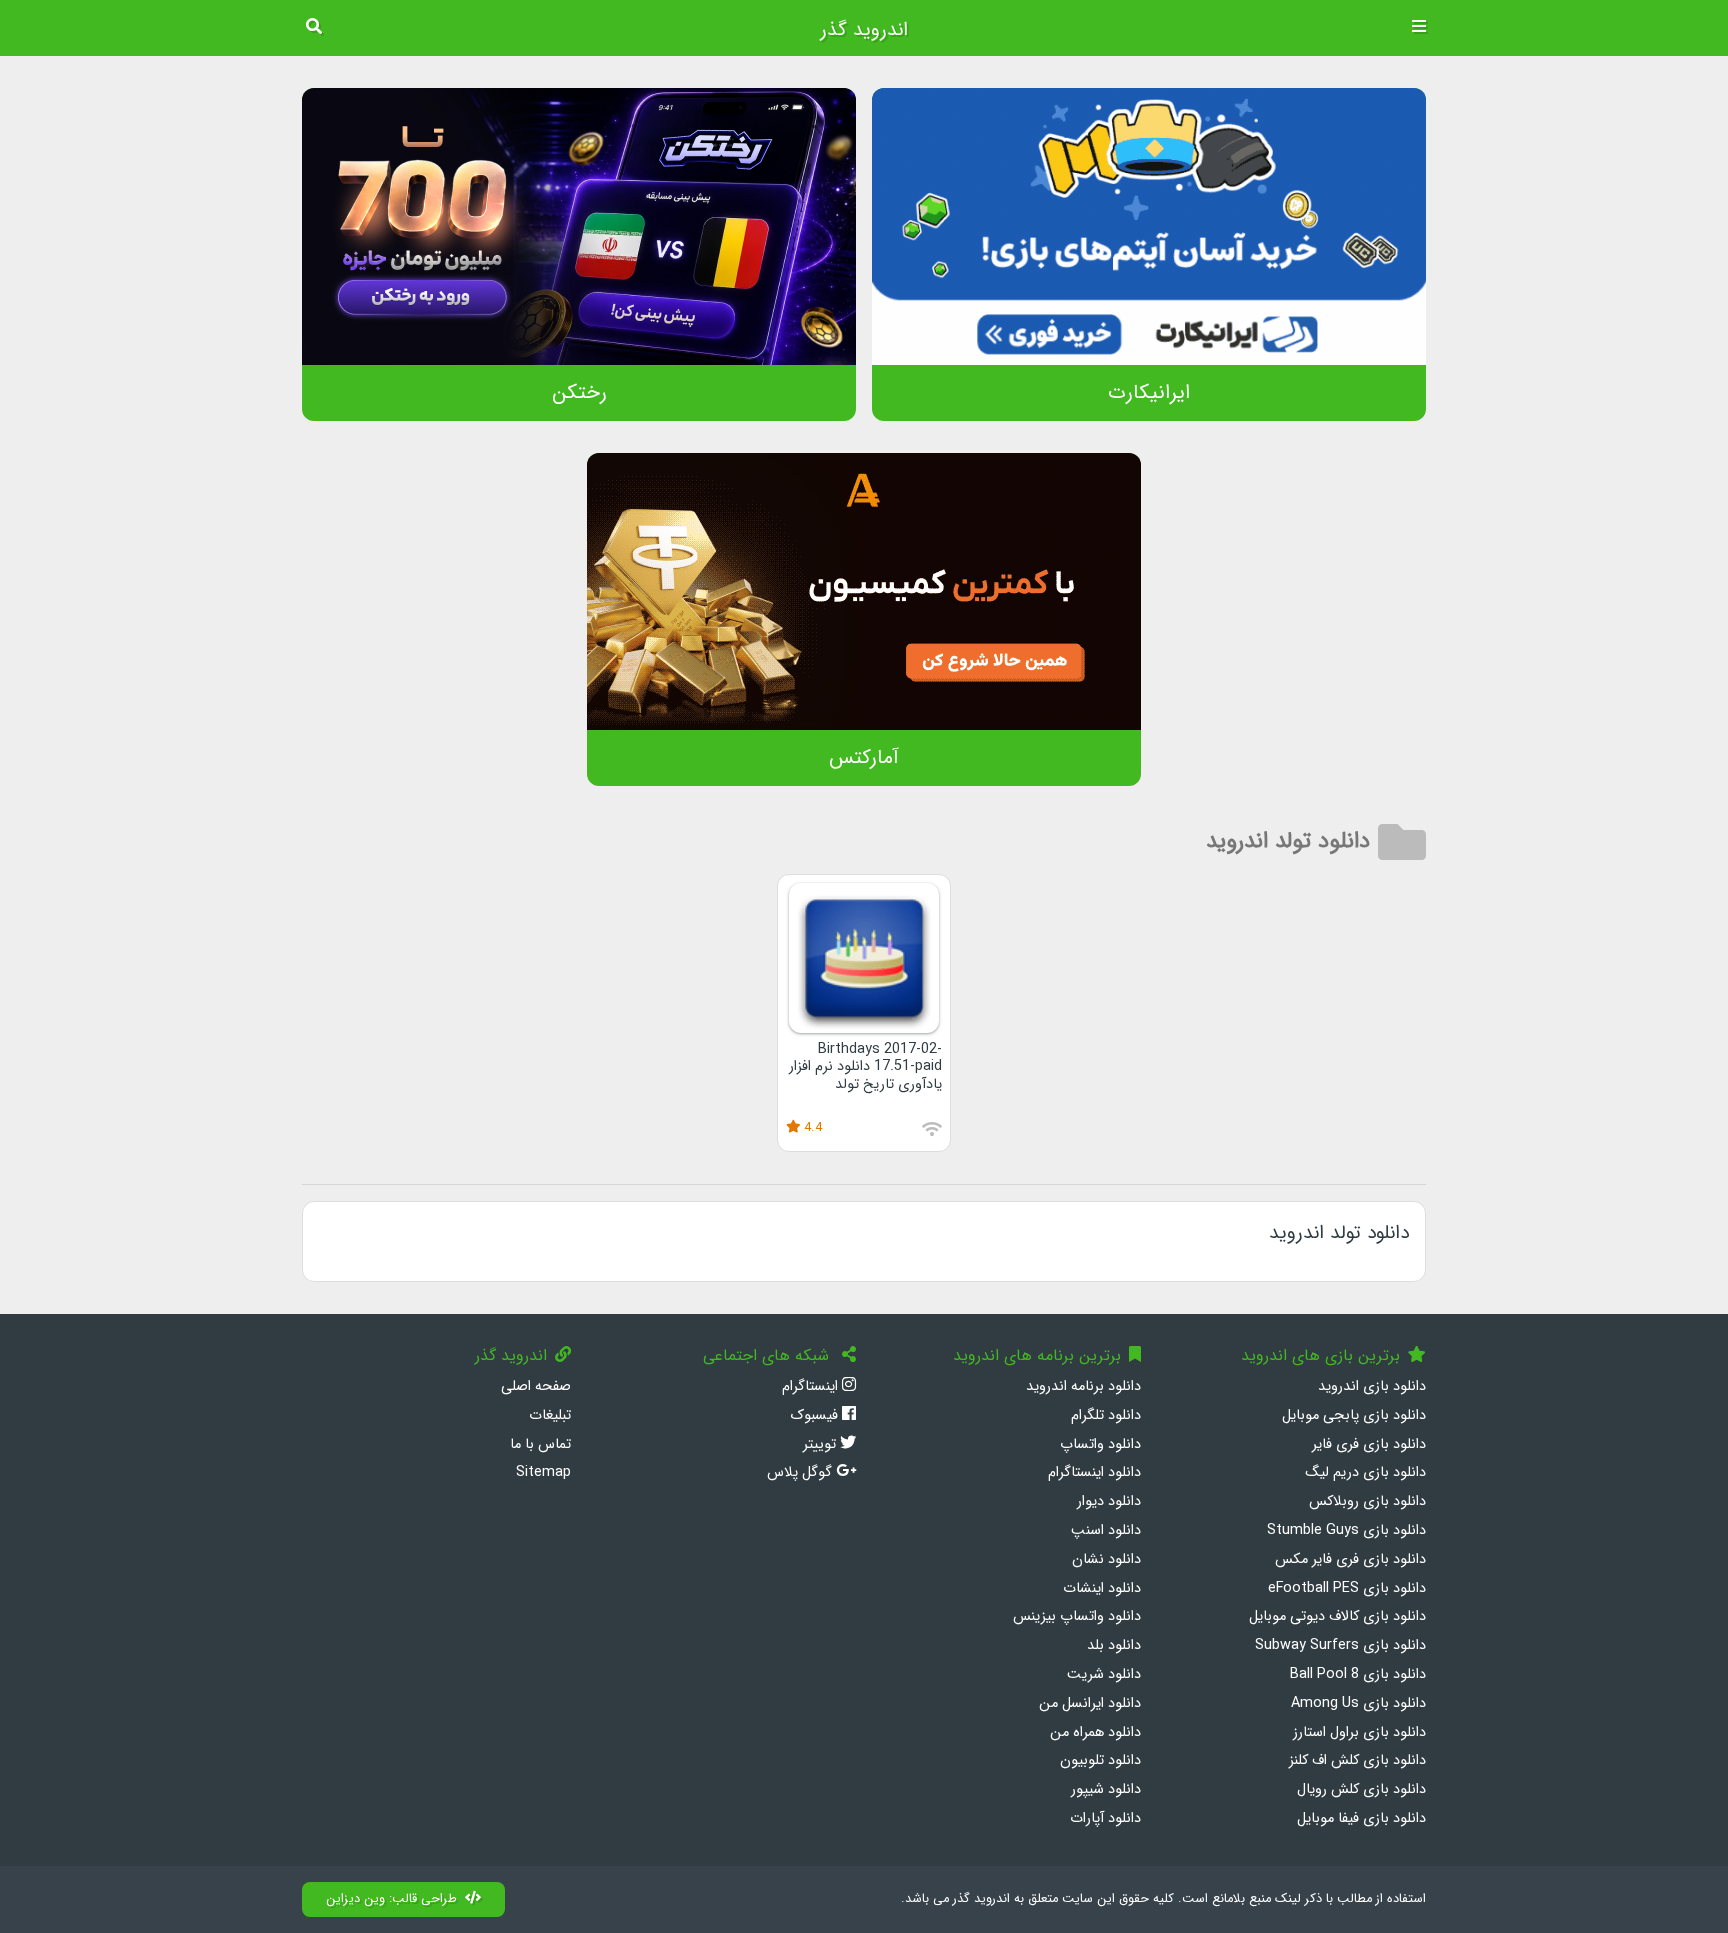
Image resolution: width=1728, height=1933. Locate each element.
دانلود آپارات (1105, 1818)
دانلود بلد (1114, 1645)
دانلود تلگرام (1106, 1415)
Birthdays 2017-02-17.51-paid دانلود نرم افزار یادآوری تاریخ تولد (865, 1067)
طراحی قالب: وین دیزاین (391, 1899)
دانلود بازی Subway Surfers (1340, 1645)
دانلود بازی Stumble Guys (1346, 1530)
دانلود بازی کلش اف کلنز (1357, 1760)
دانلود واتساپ (1100, 1444)
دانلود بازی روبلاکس (1367, 1501)
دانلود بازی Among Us (1358, 1703)
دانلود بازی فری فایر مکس (1350, 1559)
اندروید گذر (864, 30)
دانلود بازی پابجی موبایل (1354, 1415)
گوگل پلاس (801, 1472)
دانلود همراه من (1095, 1732)
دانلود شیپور (1106, 1789)
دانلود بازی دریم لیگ (1365, 1472)
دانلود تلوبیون (1100, 1760)
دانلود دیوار (1109, 1501)
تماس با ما (540, 1444)
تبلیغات (550, 1415)
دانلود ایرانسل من (1090, 1703)
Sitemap (543, 1472)
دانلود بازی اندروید (1372, 1386)
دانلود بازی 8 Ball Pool (1358, 1674)
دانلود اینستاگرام (1094, 1472)
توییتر (821, 1444)
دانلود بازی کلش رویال (1361, 1789)
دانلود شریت (1104, 1674)
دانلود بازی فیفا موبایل (1361, 1818)
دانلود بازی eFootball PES (1347, 1588)
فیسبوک (816, 1415)
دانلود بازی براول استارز (1359, 1732)
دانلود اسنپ (1106, 1530)
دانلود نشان (1106, 1559)
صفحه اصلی (536, 1386)
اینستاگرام (812, 1386)
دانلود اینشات (1102, 1588)
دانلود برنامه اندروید (1083, 1386)
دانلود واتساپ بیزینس (1077, 1616)
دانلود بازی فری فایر (1369, 1444)
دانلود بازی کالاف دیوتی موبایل (1337, 1616)
